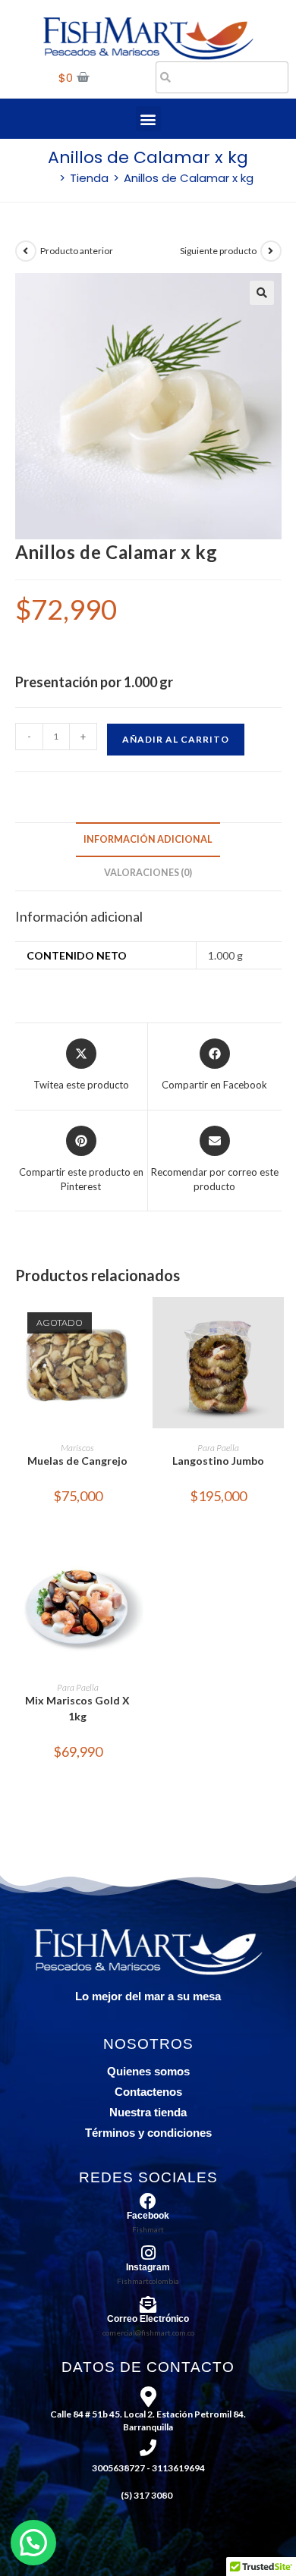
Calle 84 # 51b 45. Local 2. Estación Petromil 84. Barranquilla (148, 2420)
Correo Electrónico (148, 2319)
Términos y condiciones (148, 2133)
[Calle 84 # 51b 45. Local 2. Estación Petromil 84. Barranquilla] (148, 2397)
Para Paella (218, 1448)
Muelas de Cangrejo (77, 1461)
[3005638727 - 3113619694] (148, 2448)
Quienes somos (148, 2071)
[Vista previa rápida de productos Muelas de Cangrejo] (136, 1324)
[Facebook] (148, 2201)
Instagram (148, 2267)
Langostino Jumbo (218, 1461)
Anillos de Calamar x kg (189, 178)
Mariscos (77, 1448)
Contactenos (148, 2092)
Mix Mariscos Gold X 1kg (77, 1708)
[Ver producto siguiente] (271, 251)
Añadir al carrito (176, 739)
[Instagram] (148, 2253)
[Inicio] (49, 178)
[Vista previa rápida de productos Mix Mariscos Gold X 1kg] (136, 1563)
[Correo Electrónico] (148, 2304)
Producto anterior (77, 251)
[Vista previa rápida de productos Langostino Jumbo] (276, 1324)
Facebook (148, 2216)
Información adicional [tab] (148, 839)
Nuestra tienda (148, 2112)
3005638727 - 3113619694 (148, 2468)
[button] (148, 119)
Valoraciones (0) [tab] (148, 873)
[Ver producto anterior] (26, 251)
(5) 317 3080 (146, 2495)
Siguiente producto (218, 251)
